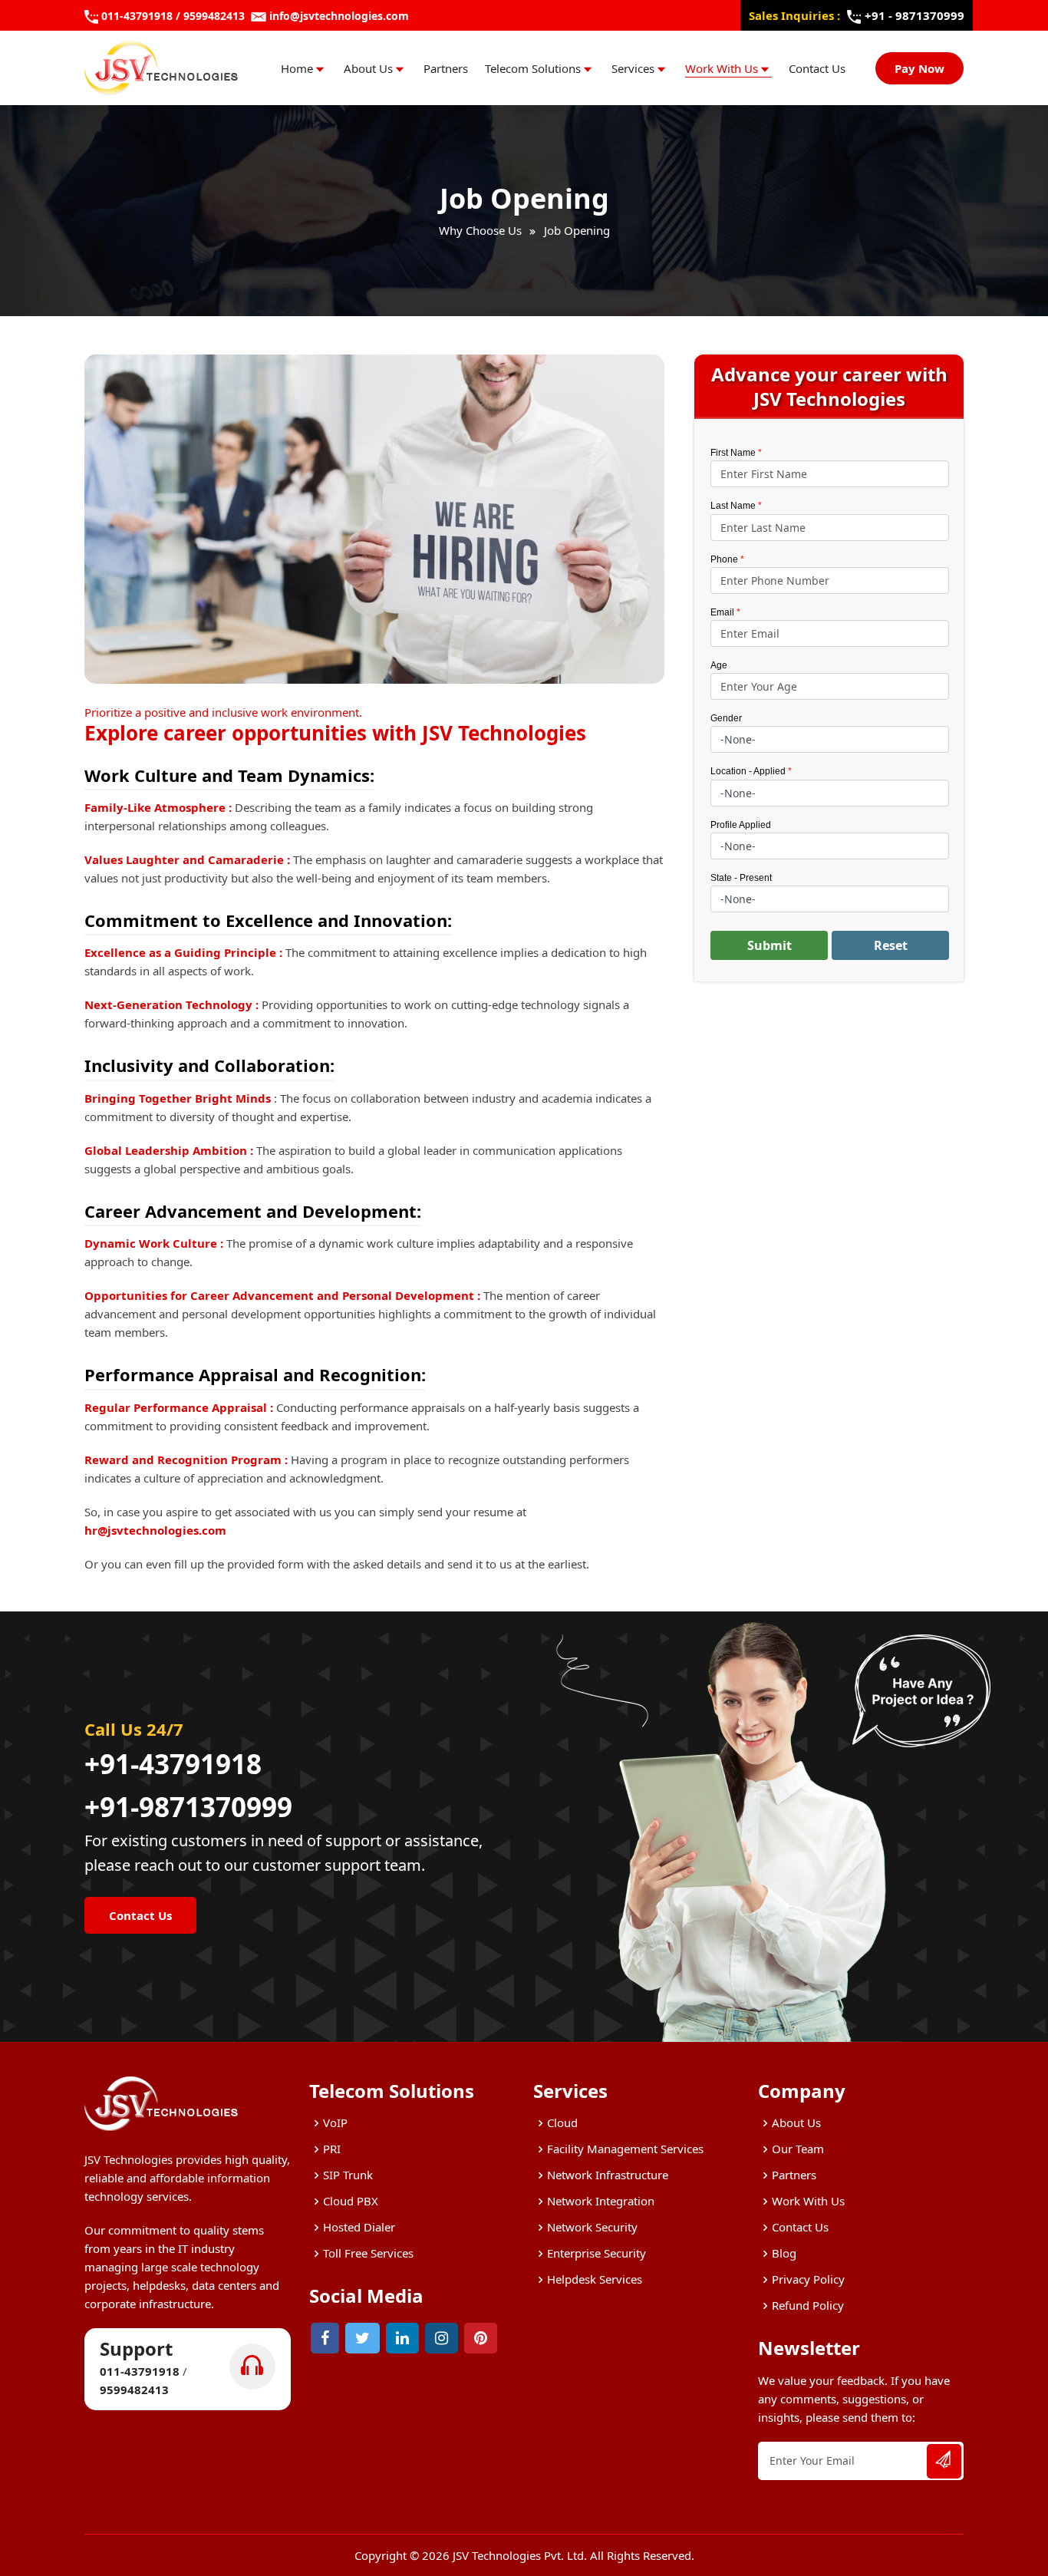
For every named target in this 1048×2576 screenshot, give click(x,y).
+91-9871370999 (188, 1807)
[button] (769, 945)
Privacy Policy (808, 2279)
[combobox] (830, 739)
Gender (726, 718)
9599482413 (214, 16)
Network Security (592, 2227)
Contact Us (817, 68)
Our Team (798, 2149)
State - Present (741, 878)
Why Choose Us (480, 230)
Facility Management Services (625, 2149)
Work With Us (722, 68)
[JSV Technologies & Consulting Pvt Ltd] (161, 68)
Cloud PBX (351, 2201)
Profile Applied (741, 825)
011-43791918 (137, 16)
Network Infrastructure (608, 2175)
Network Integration (601, 2201)
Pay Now (919, 68)
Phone (724, 559)
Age (719, 665)
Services (633, 68)
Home (297, 68)
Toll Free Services (368, 2253)
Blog (784, 2253)
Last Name (736, 506)
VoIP (335, 2122)
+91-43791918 (173, 1764)
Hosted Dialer (359, 2227)
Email (722, 612)
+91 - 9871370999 (915, 15)
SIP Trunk (348, 2175)
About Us (368, 68)
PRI (332, 2149)
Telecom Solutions (533, 68)
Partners (446, 68)
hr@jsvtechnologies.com (155, 1530)
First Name (733, 453)
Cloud (562, 2122)
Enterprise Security (597, 2253)
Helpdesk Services (595, 2279)
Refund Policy (808, 2305)
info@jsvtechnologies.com (339, 16)
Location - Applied (751, 771)
